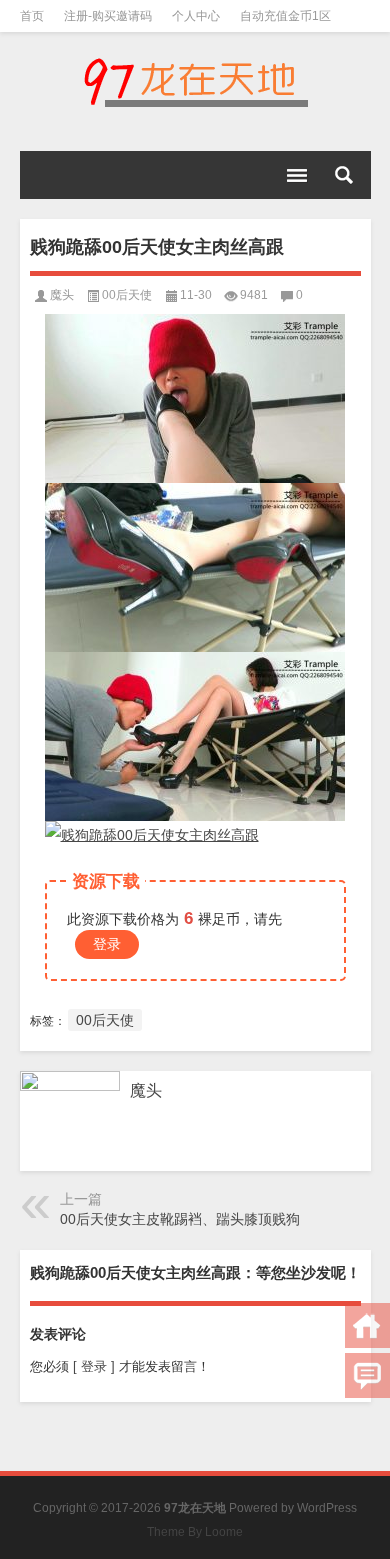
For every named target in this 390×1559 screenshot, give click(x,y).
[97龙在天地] (195, 82)
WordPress (327, 1508)
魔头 (62, 295)
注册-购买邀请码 (108, 16)
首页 (32, 16)
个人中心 (196, 16)
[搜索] (344, 175)
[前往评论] (367, 1375)
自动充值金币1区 (285, 16)
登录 (107, 944)
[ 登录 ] (94, 1366)
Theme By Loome (195, 1532)
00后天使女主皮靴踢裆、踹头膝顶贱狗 (180, 1219)
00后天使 (127, 295)
